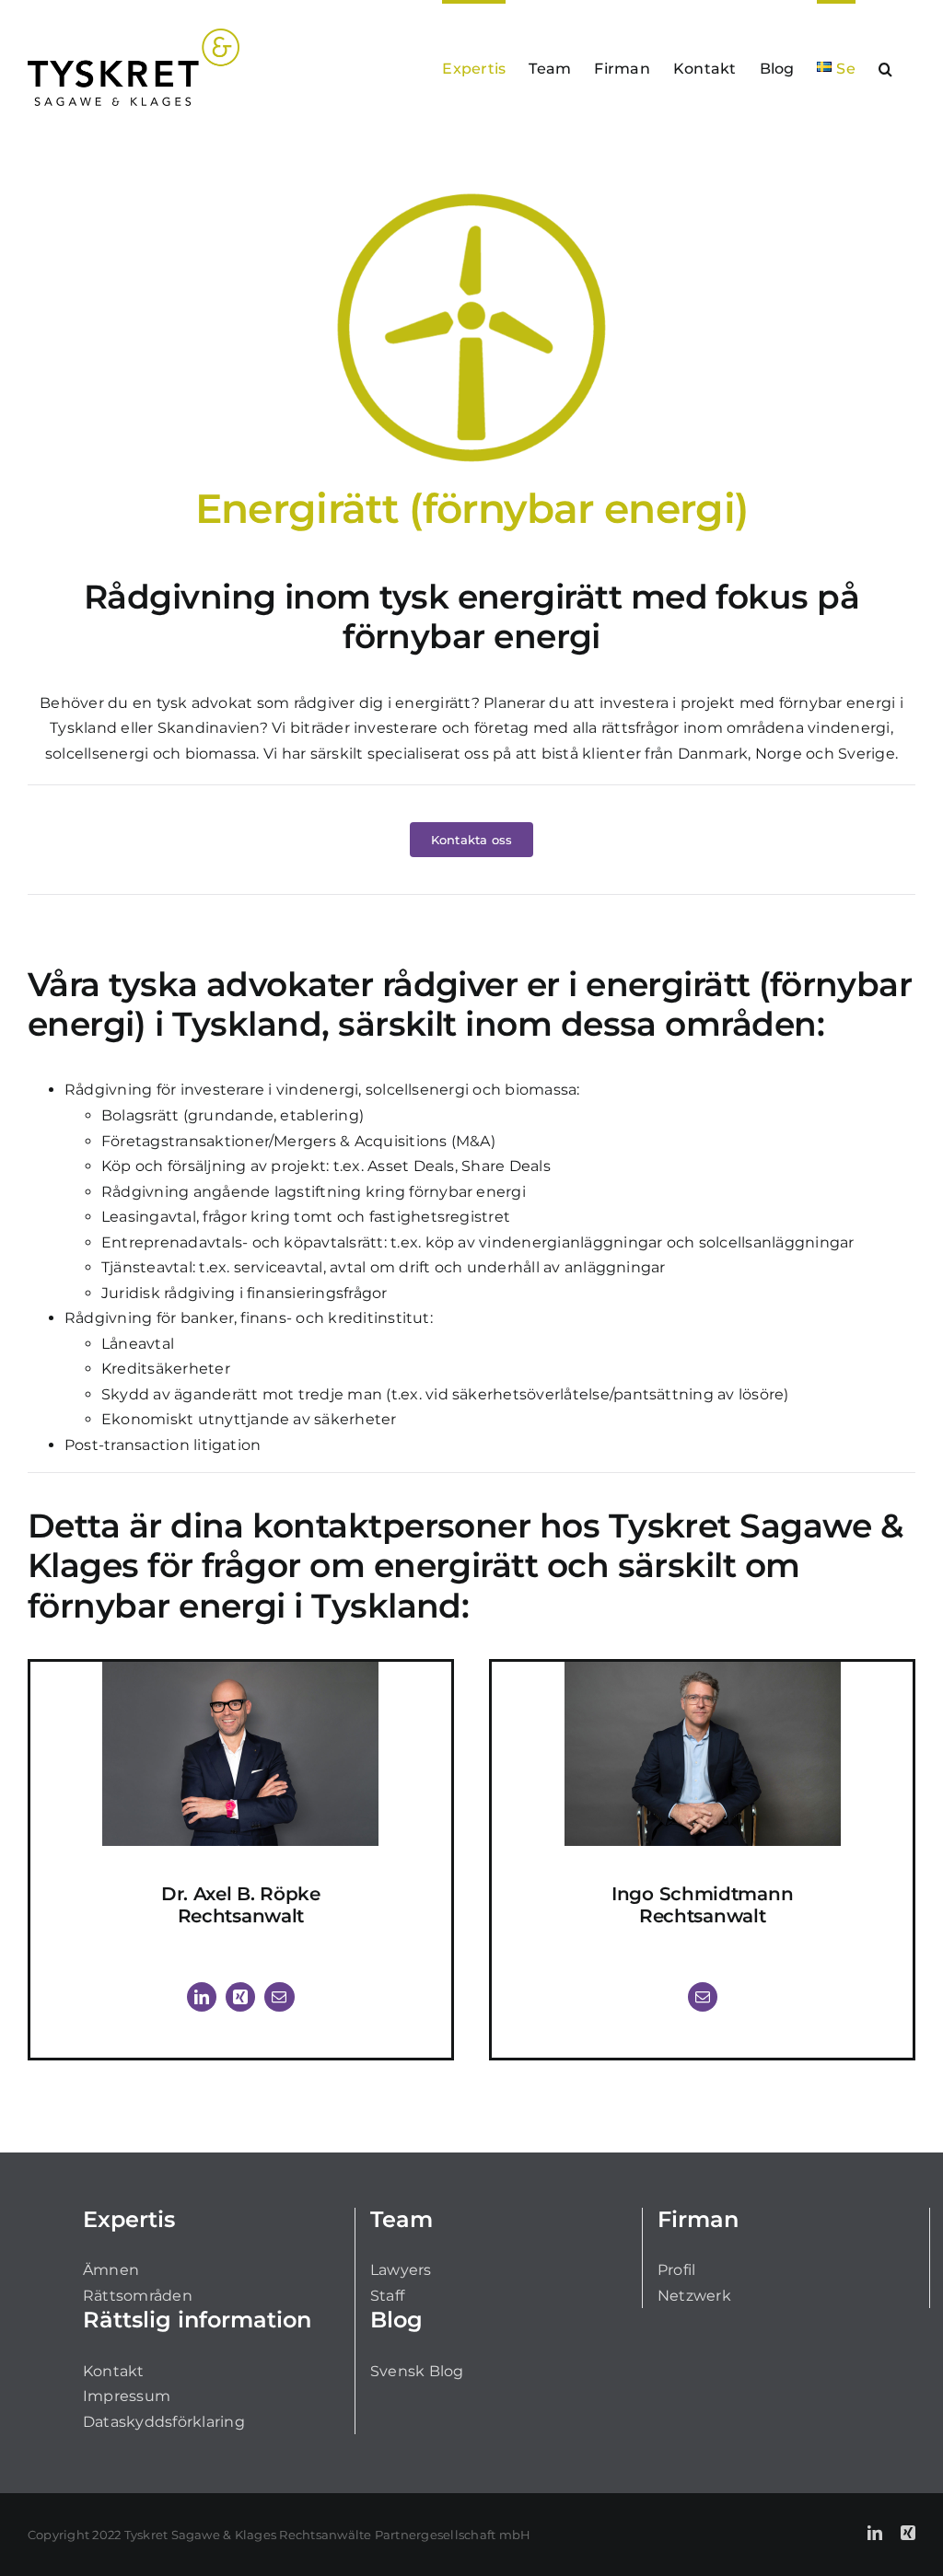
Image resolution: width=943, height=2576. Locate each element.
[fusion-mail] (279, 1997)
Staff (387, 2296)
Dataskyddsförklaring (164, 2422)
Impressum (127, 2396)
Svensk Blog (417, 2371)
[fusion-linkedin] (202, 1997)
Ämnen (111, 2270)
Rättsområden (138, 2296)
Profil (676, 2270)
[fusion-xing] (240, 1997)
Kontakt (114, 2371)
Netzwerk (694, 2296)
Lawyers (401, 2270)
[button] (885, 67)
